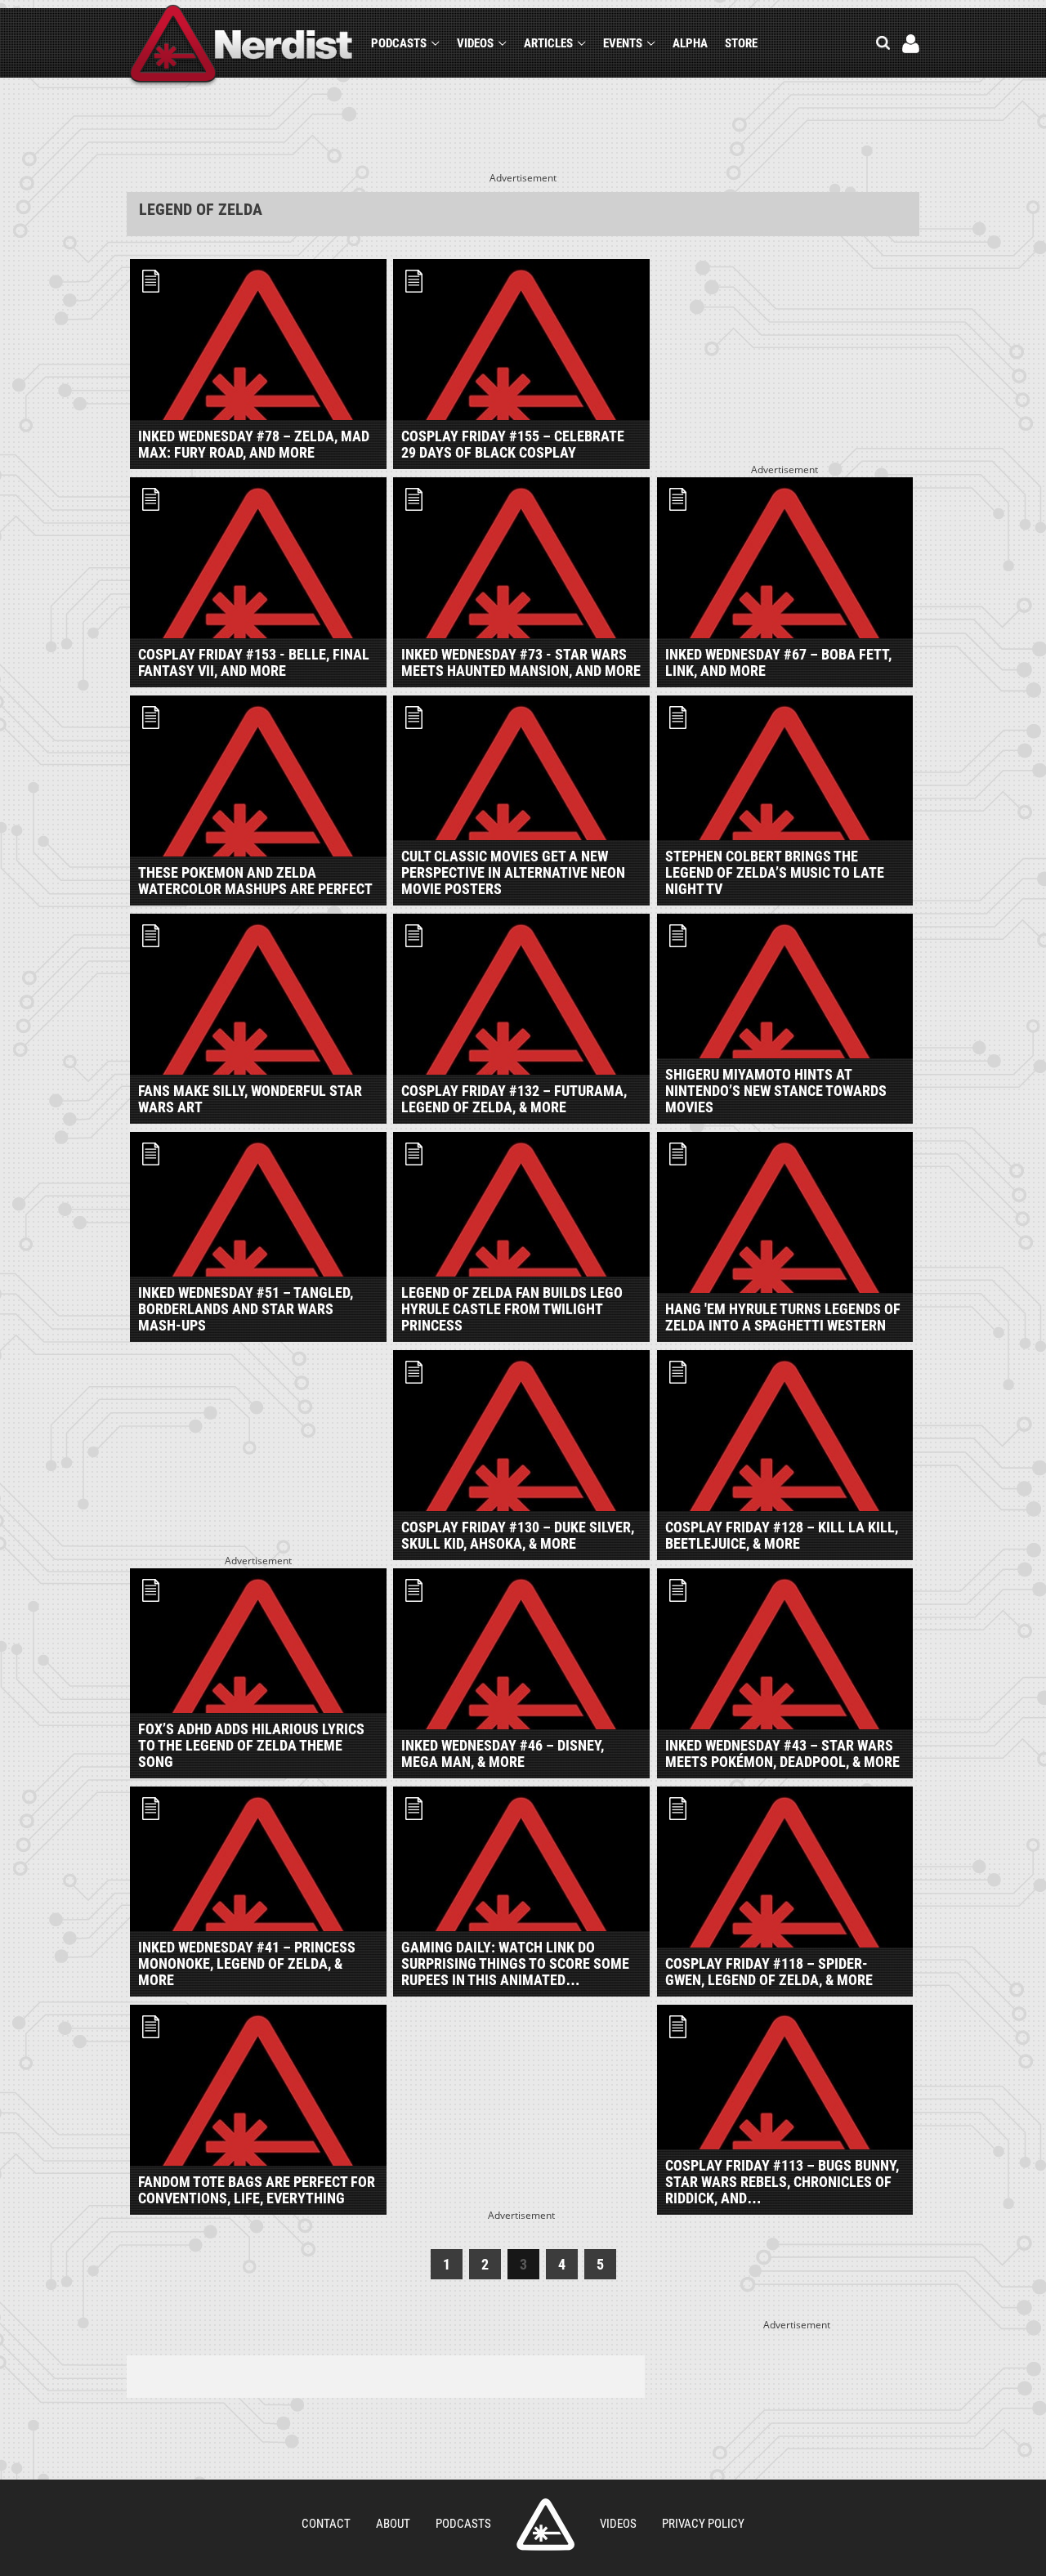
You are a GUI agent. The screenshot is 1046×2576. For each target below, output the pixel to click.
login (911, 44)
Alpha (690, 43)
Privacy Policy (703, 2524)
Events (623, 43)
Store (741, 43)
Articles (548, 43)
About (393, 2524)
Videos (475, 43)
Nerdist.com (545, 2525)
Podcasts (399, 43)
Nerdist (241, 46)
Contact (326, 2524)
